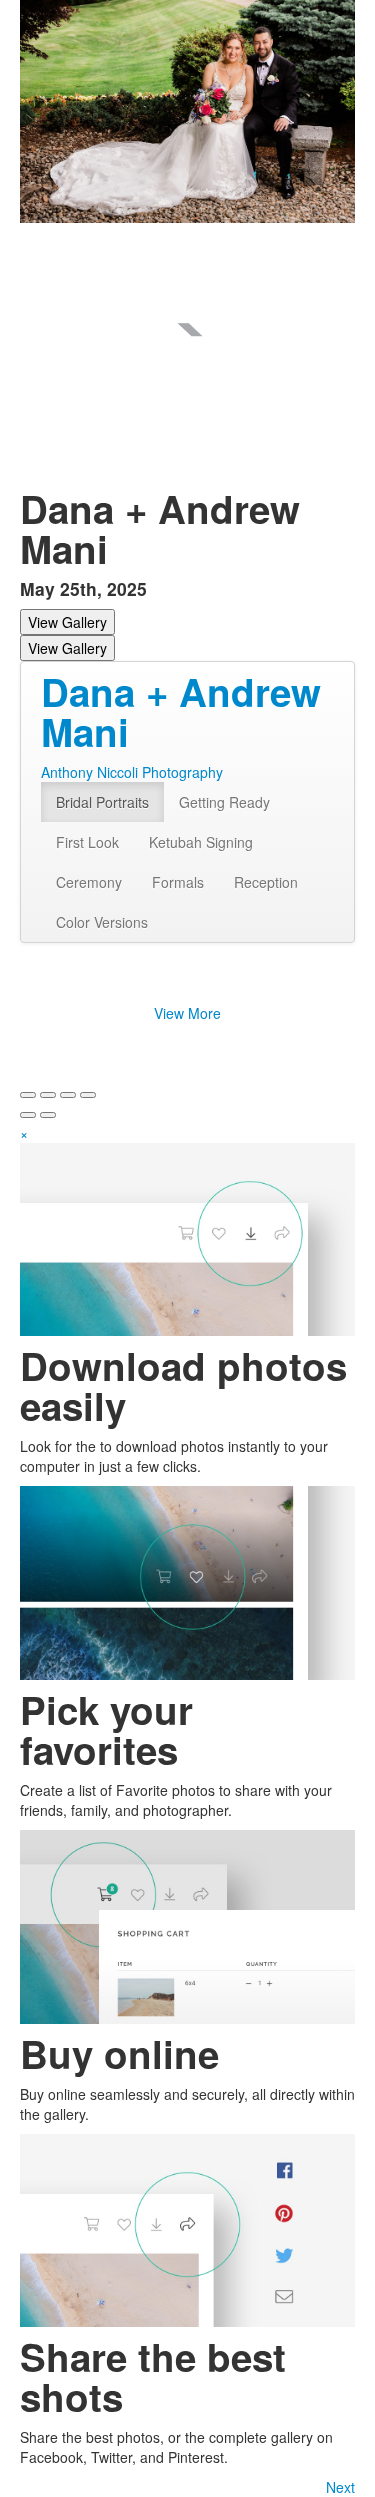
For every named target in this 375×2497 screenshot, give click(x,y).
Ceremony (89, 882)
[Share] (48, 1095)
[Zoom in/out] (88, 1095)
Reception (266, 882)
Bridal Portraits (102, 802)
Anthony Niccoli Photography (132, 772)
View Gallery (67, 622)
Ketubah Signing (201, 842)
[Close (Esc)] (28, 1095)
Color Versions (102, 922)
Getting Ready (224, 802)
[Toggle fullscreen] (68, 1095)
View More (187, 1013)
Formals (178, 882)
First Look (87, 842)
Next (340, 2487)
